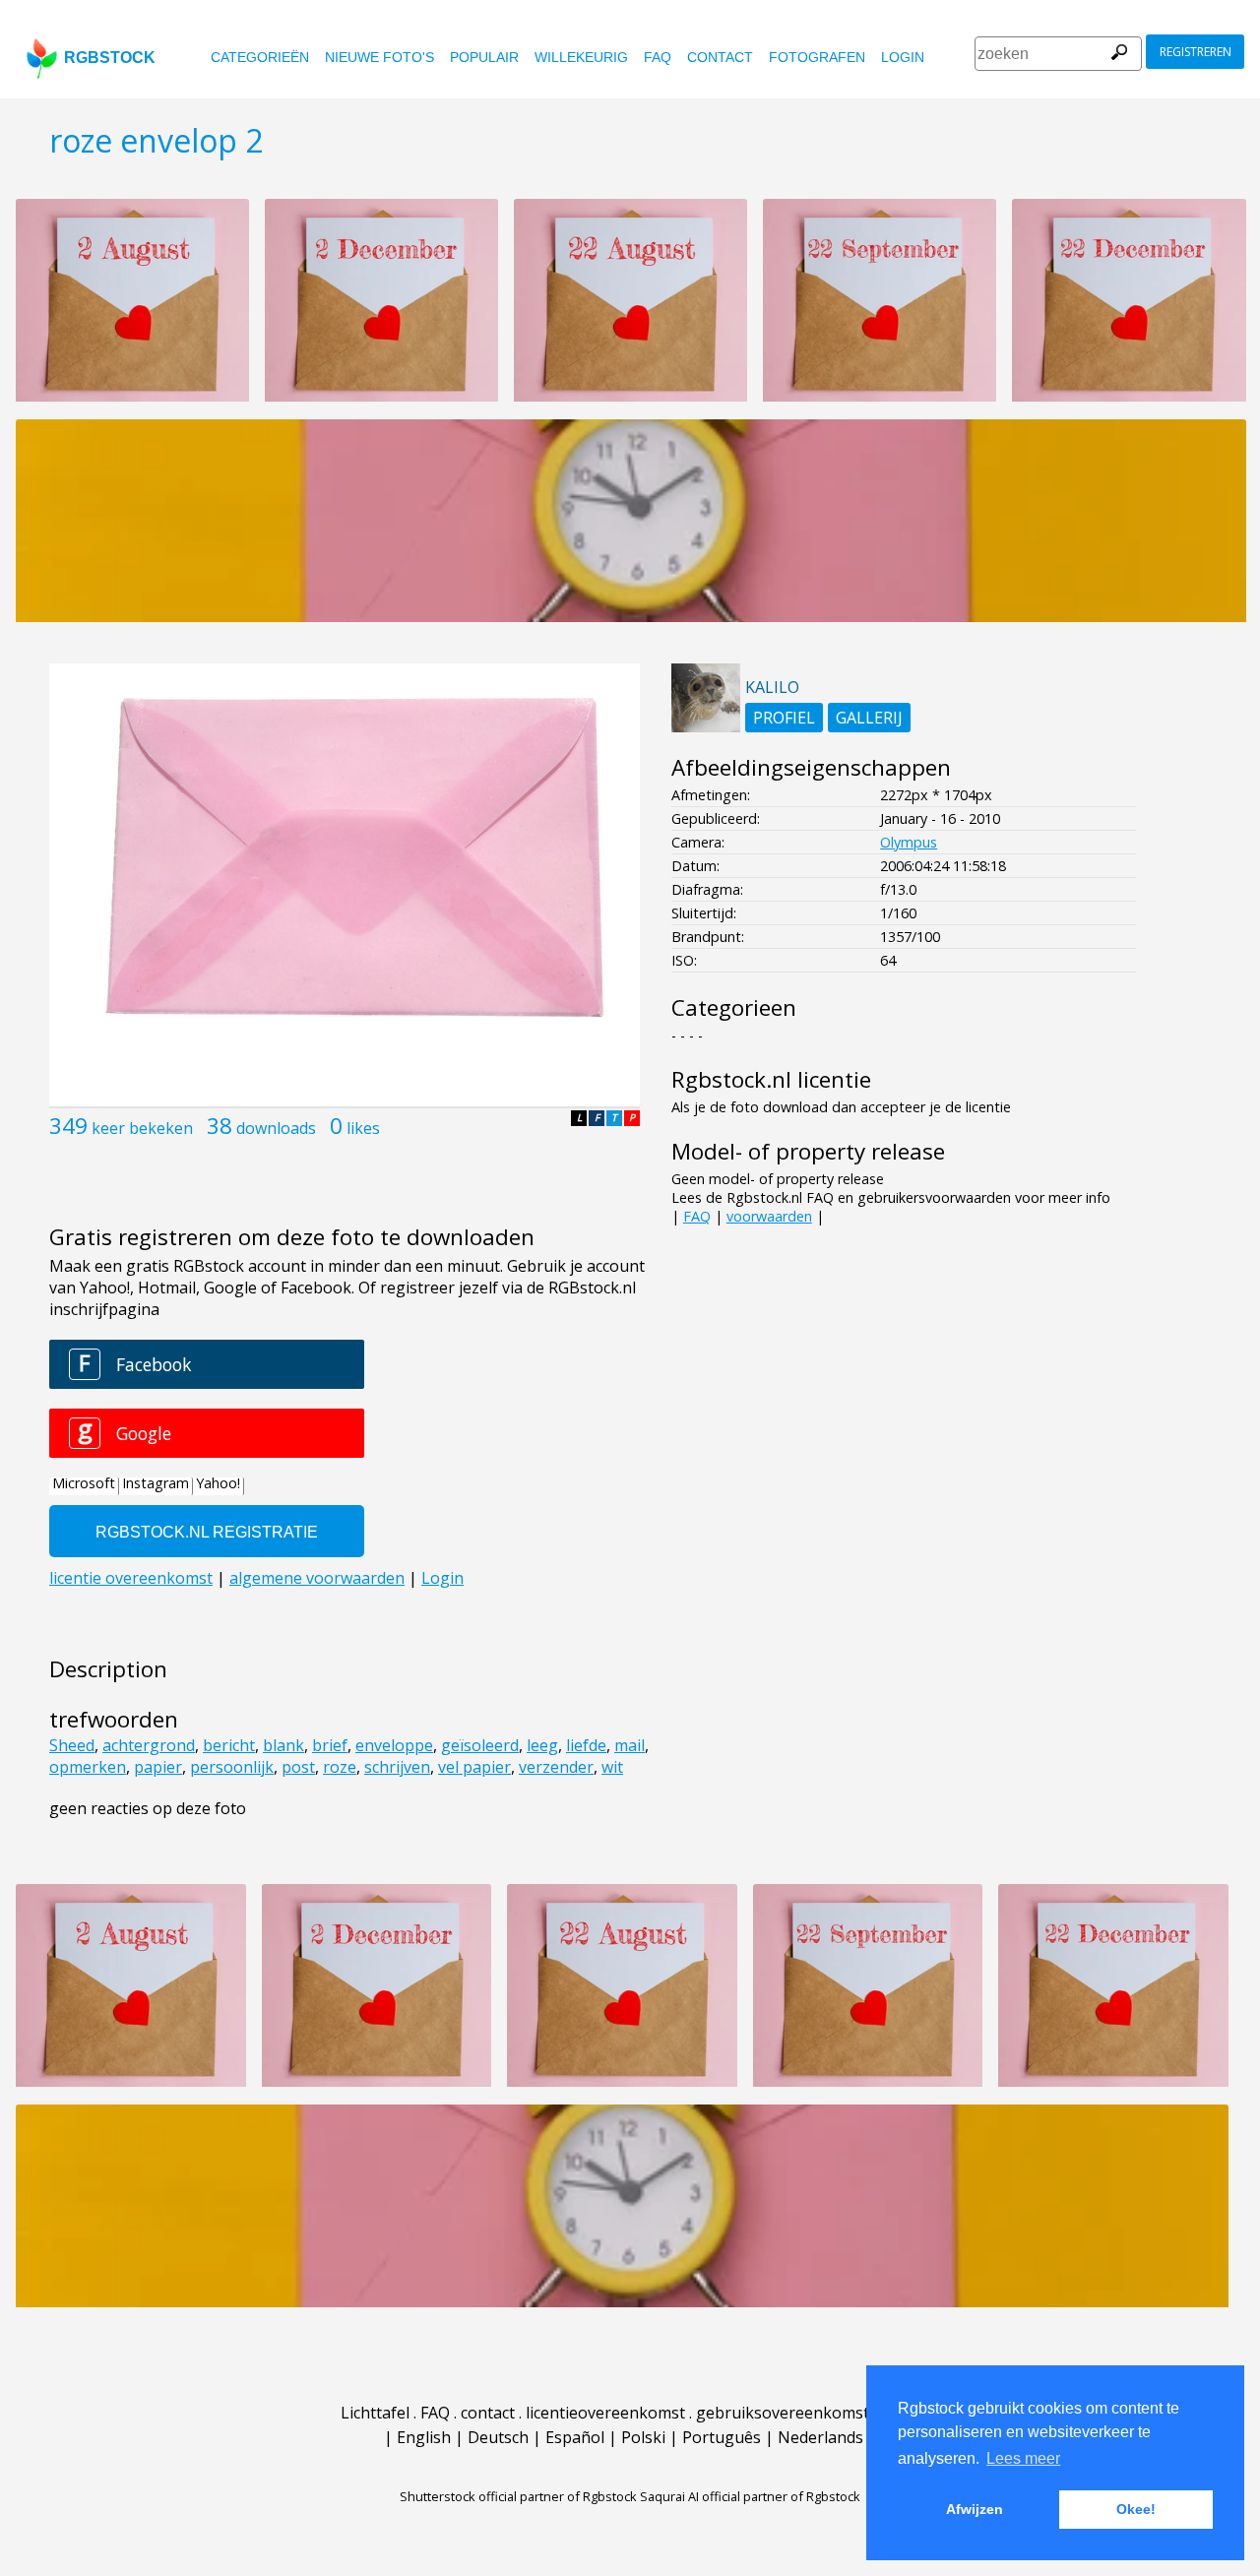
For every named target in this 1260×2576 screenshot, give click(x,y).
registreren (1196, 52)
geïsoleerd (480, 1745)
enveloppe (394, 1745)
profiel (784, 718)
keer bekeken (142, 1128)
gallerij (869, 718)
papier (158, 1767)
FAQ (658, 57)
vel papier (474, 1767)
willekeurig (581, 57)
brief (330, 1745)
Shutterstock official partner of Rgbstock (518, 2496)
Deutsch (498, 2437)
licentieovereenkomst (605, 2413)
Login (903, 57)
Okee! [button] (1136, 2509)
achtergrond (149, 1745)
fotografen (817, 57)
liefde (586, 1745)
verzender (556, 1767)
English (424, 2437)
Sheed (72, 1745)
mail (630, 1745)
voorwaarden (769, 1216)
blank (283, 1745)
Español (575, 2437)
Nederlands (820, 2437)
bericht (229, 1745)
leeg (542, 1745)
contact (720, 57)
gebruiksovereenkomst (783, 2413)
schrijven (397, 1767)
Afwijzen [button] (975, 2509)
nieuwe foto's (379, 57)
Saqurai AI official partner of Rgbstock (750, 2496)
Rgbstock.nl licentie (771, 1079)
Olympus (909, 842)
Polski (643, 2437)
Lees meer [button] (1023, 2458)
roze (340, 1767)
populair (484, 57)
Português (722, 2437)
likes (363, 1128)
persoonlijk (232, 1767)
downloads (276, 1128)
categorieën (260, 57)
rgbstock (110, 58)
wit (612, 1767)
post (298, 1767)
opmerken (88, 1767)
